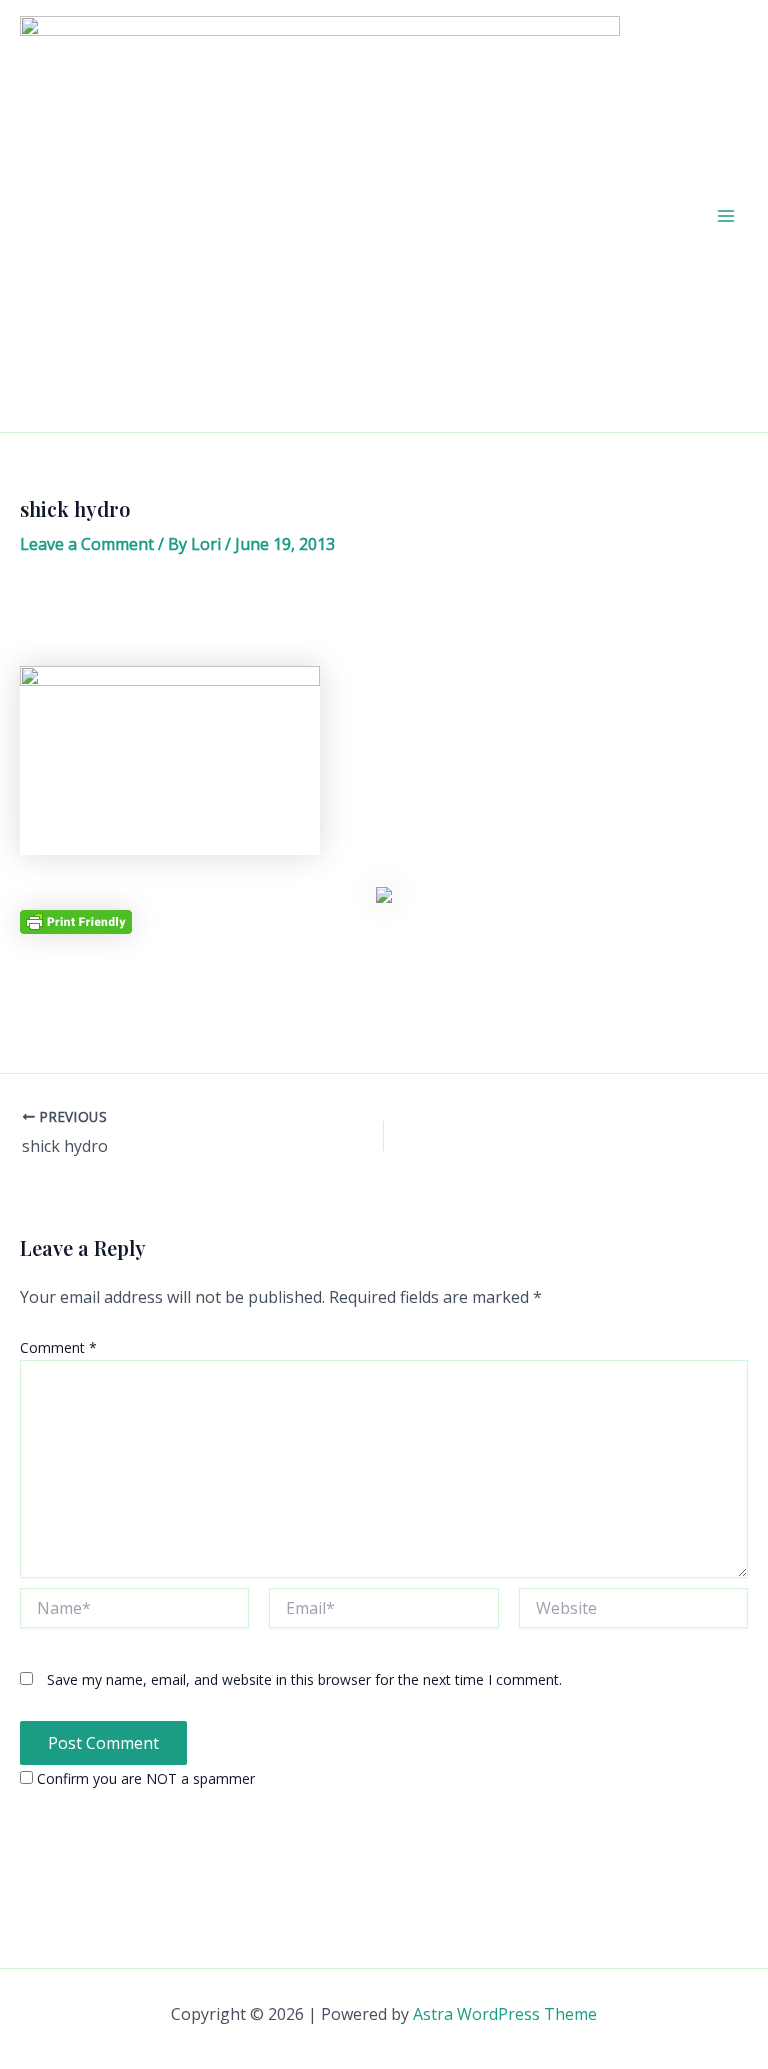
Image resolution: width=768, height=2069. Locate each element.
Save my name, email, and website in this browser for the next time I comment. (304, 1679)
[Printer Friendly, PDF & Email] (76, 920)
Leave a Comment (87, 544)
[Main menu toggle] (726, 216)
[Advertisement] (384, 618)
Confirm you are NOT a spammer (144, 1778)
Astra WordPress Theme (505, 2014)
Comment (58, 1347)
